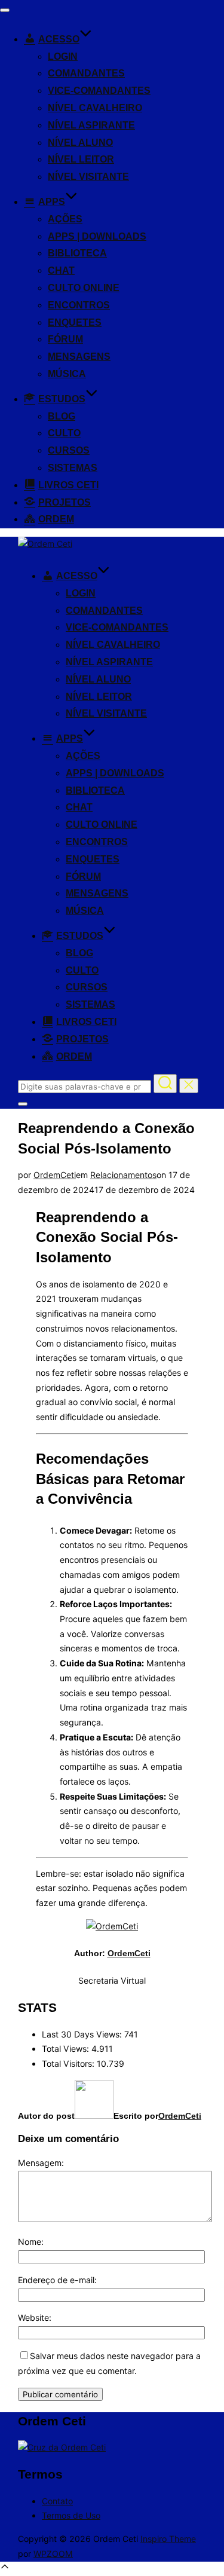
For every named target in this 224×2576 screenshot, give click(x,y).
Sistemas (73, 468)
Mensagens (79, 357)
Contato (57, 2501)
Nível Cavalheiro (95, 108)
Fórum (65, 339)
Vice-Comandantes (99, 91)
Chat (61, 270)
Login (63, 56)
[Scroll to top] (5, 2569)
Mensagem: (41, 2163)
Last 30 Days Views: (83, 2034)
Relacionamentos (123, 1175)
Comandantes (86, 73)
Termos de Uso (71, 2515)
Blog (62, 416)
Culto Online (84, 288)
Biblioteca (77, 253)
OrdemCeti (55, 1175)
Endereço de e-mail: (57, 2280)
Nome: (31, 2242)
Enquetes (75, 322)
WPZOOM (53, 2554)
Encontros (79, 305)
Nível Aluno (80, 143)
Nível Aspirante (91, 125)
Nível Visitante (88, 177)
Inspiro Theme (168, 2539)
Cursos (69, 450)
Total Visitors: (69, 2063)
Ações (65, 219)
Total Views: (67, 2049)
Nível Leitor (81, 159)
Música (67, 374)
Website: (35, 2318)
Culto (64, 433)
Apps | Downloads (97, 236)
